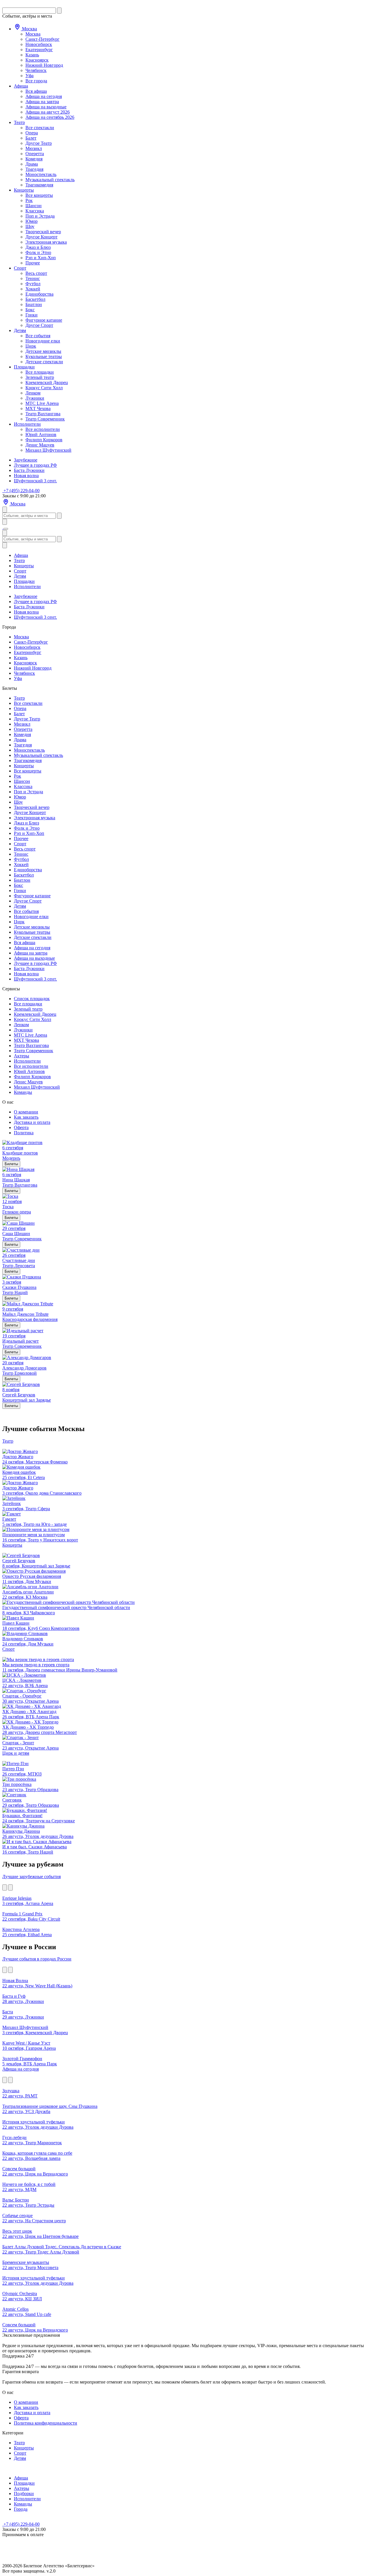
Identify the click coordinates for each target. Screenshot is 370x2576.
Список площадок (32, 999)
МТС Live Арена (42, 403)
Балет (31, 138)
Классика (35, 211)
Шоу (30, 226)
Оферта (21, 1127)
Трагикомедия (39, 185)
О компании (26, 1112)
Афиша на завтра (42, 102)
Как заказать (26, 1117)
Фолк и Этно (38, 252)
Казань (32, 55)
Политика (24, 1133)
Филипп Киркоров (44, 440)
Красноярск (37, 60)
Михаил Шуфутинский (48, 450)
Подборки (24, 2493)
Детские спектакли (44, 362)
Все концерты (39, 195)
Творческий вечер (43, 232)
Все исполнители (43, 429)
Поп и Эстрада (40, 216)
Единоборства (39, 294)
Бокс (30, 310)
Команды (23, 1092)
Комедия (34, 159)
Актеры (22, 1056)
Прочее (33, 263)
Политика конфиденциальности (46, 2423)
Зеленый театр (40, 377)
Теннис (33, 278)
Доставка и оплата (32, 1122)
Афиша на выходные (46, 107)
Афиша (21, 86)
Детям (20, 330)
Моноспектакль (41, 174)
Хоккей (33, 289)
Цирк (31, 346)
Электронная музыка (46, 242)
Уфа (29, 76)
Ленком (33, 393)
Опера (32, 133)
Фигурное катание (44, 320)
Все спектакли (40, 128)
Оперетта (35, 154)
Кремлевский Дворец (47, 382)
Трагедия (34, 169)
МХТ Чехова (38, 408)
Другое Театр (39, 143)
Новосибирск (39, 44)
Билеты (11, 1164)
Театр (19, 122)
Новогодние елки (43, 341)
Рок (29, 200)
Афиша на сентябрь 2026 (50, 117)
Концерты (24, 190)
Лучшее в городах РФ (35, 465)
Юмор (32, 221)
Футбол (33, 284)
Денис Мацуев (40, 445)
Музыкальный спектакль (50, 180)
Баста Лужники (29, 470)
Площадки (24, 367)
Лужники (35, 398)
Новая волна (26, 476)
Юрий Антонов (41, 434)
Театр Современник (45, 419)
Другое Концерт (41, 237)
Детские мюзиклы (43, 351)
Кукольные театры (44, 356)
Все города (36, 81)
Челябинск (36, 70)
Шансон (34, 206)
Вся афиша (36, 91)
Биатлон (34, 304)
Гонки (32, 315)
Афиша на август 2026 (48, 112)
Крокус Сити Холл (44, 388)
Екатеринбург (39, 50)
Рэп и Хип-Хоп (41, 258)
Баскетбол (35, 299)
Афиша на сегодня (44, 96)
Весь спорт (36, 273)
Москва (29, 29)
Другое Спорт (39, 325)
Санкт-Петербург (42, 39)
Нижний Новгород (44, 65)
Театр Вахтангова (43, 414)
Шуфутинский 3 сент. (35, 481)
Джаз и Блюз (38, 247)
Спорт (20, 268)
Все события (38, 336)
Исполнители (27, 424)
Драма (32, 164)
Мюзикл (34, 148)
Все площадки (40, 372)
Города (21, 2509)
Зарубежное (26, 460)
